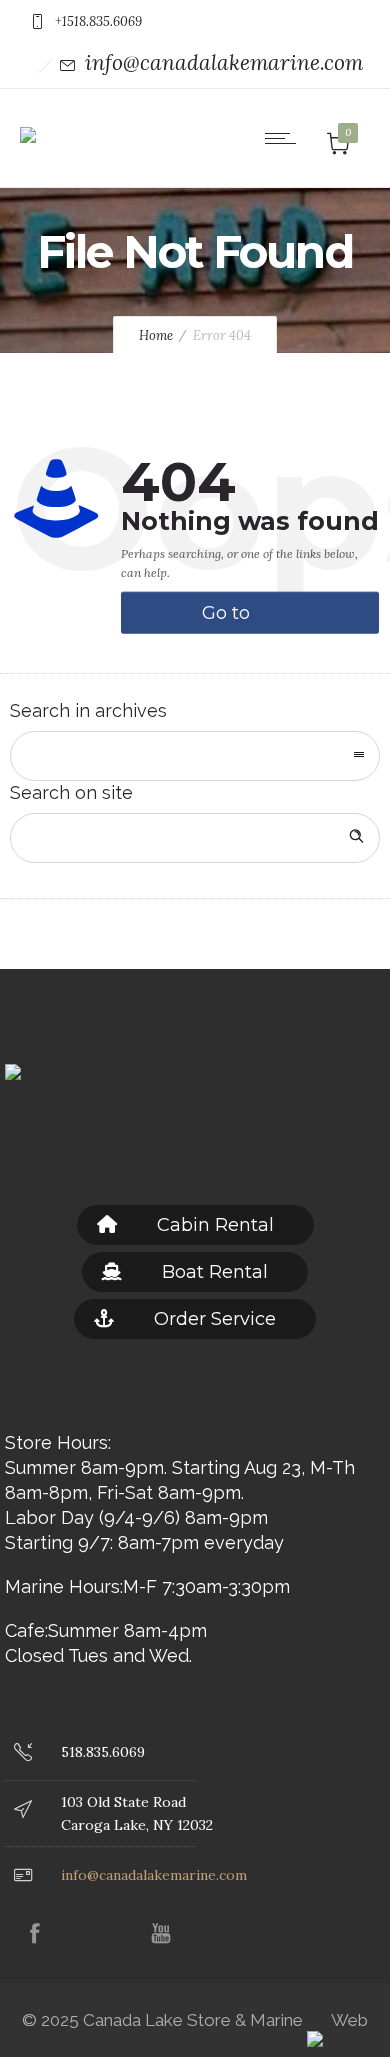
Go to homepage (251, 618)
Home (156, 335)
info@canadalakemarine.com (224, 62)
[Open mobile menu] (285, 138)
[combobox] (195, 756)
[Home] (28, 120)
